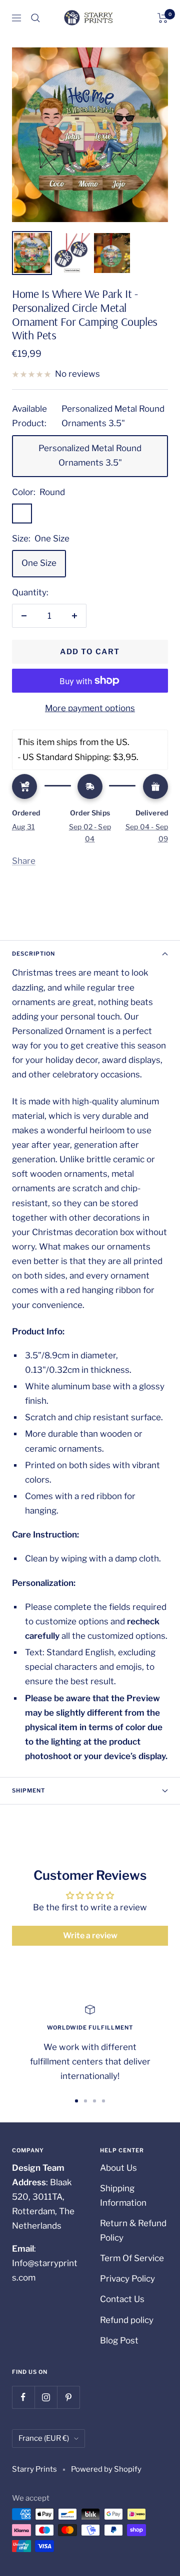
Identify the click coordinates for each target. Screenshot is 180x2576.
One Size (39, 563)
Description (33, 954)
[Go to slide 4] (103, 2101)
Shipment (28, 1791)
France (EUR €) (44, 2438)
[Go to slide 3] (94, 2101)
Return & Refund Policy (133, 2230)
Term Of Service (132, 2258)
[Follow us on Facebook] (23, 2397)
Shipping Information (123, 2195)
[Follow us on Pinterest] (68, 2397)
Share (24, 861)
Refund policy (127, 2320)
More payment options (90, 708)
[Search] (35, 18)
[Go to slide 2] (85, 2101)
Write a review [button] (90, 1935)
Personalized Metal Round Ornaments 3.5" (90, 455)
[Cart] (163, 18)
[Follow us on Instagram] (46, 2397)
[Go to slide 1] (76, 2101)
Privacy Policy (127, 2279)
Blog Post (119, 2340)
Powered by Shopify (106, 2469)
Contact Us (122, 2299)
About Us (118, 2168)
